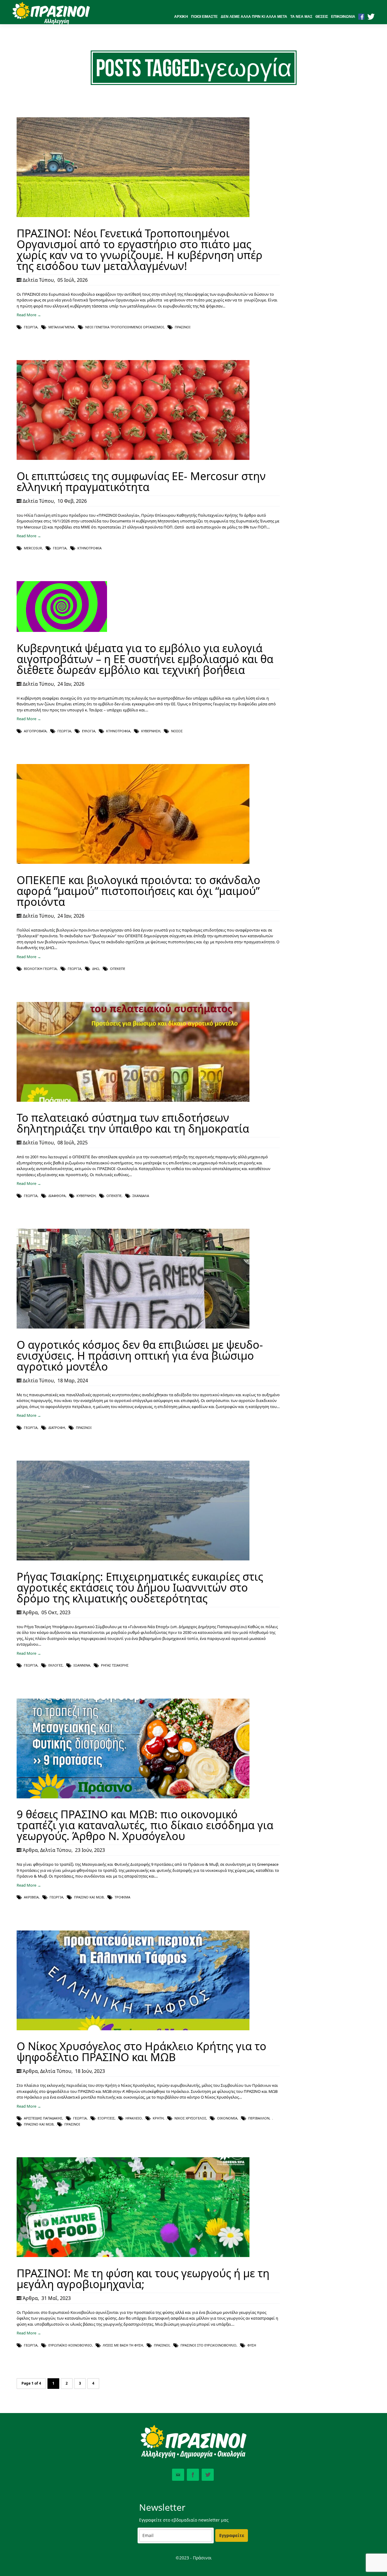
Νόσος (177, 731)
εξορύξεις (106, 2118)
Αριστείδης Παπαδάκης (43, 2118)
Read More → (29, 315)
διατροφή (57, 1428)
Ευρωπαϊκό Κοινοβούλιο (70, 2345)
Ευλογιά (89, 731)
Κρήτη (158, 2118)
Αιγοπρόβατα (35, 731)
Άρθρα (30, 1612)
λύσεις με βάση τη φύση (123, 2345)
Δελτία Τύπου (38, 280)
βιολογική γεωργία (40, 969)
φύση (252, 2345)
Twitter (208, 2475)
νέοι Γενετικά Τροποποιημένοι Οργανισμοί (125, 327)
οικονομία (227, 2118)
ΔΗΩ (96, 969)
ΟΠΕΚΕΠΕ (118, 969)
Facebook (193, 2475)
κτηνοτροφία (89, 548)
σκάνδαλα (141, 1196)
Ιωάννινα (82, 1665)
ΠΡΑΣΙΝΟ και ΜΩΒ (89, 1897)
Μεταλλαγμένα (61, 327)
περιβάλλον (259, 2118)
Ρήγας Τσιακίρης (115, 1665)
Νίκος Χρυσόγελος (190, 2118)
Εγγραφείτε (232, 2535)
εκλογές (55, 1665)
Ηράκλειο (134, 2118)
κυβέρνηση (151, 731)
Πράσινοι (183, 327)
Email (178, 2475)
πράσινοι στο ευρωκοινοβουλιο (208, 2345)
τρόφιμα (122, 1897)
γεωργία (31, 327)
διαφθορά (57, 1196)
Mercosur (33, 548)
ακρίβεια (31, 1897)
